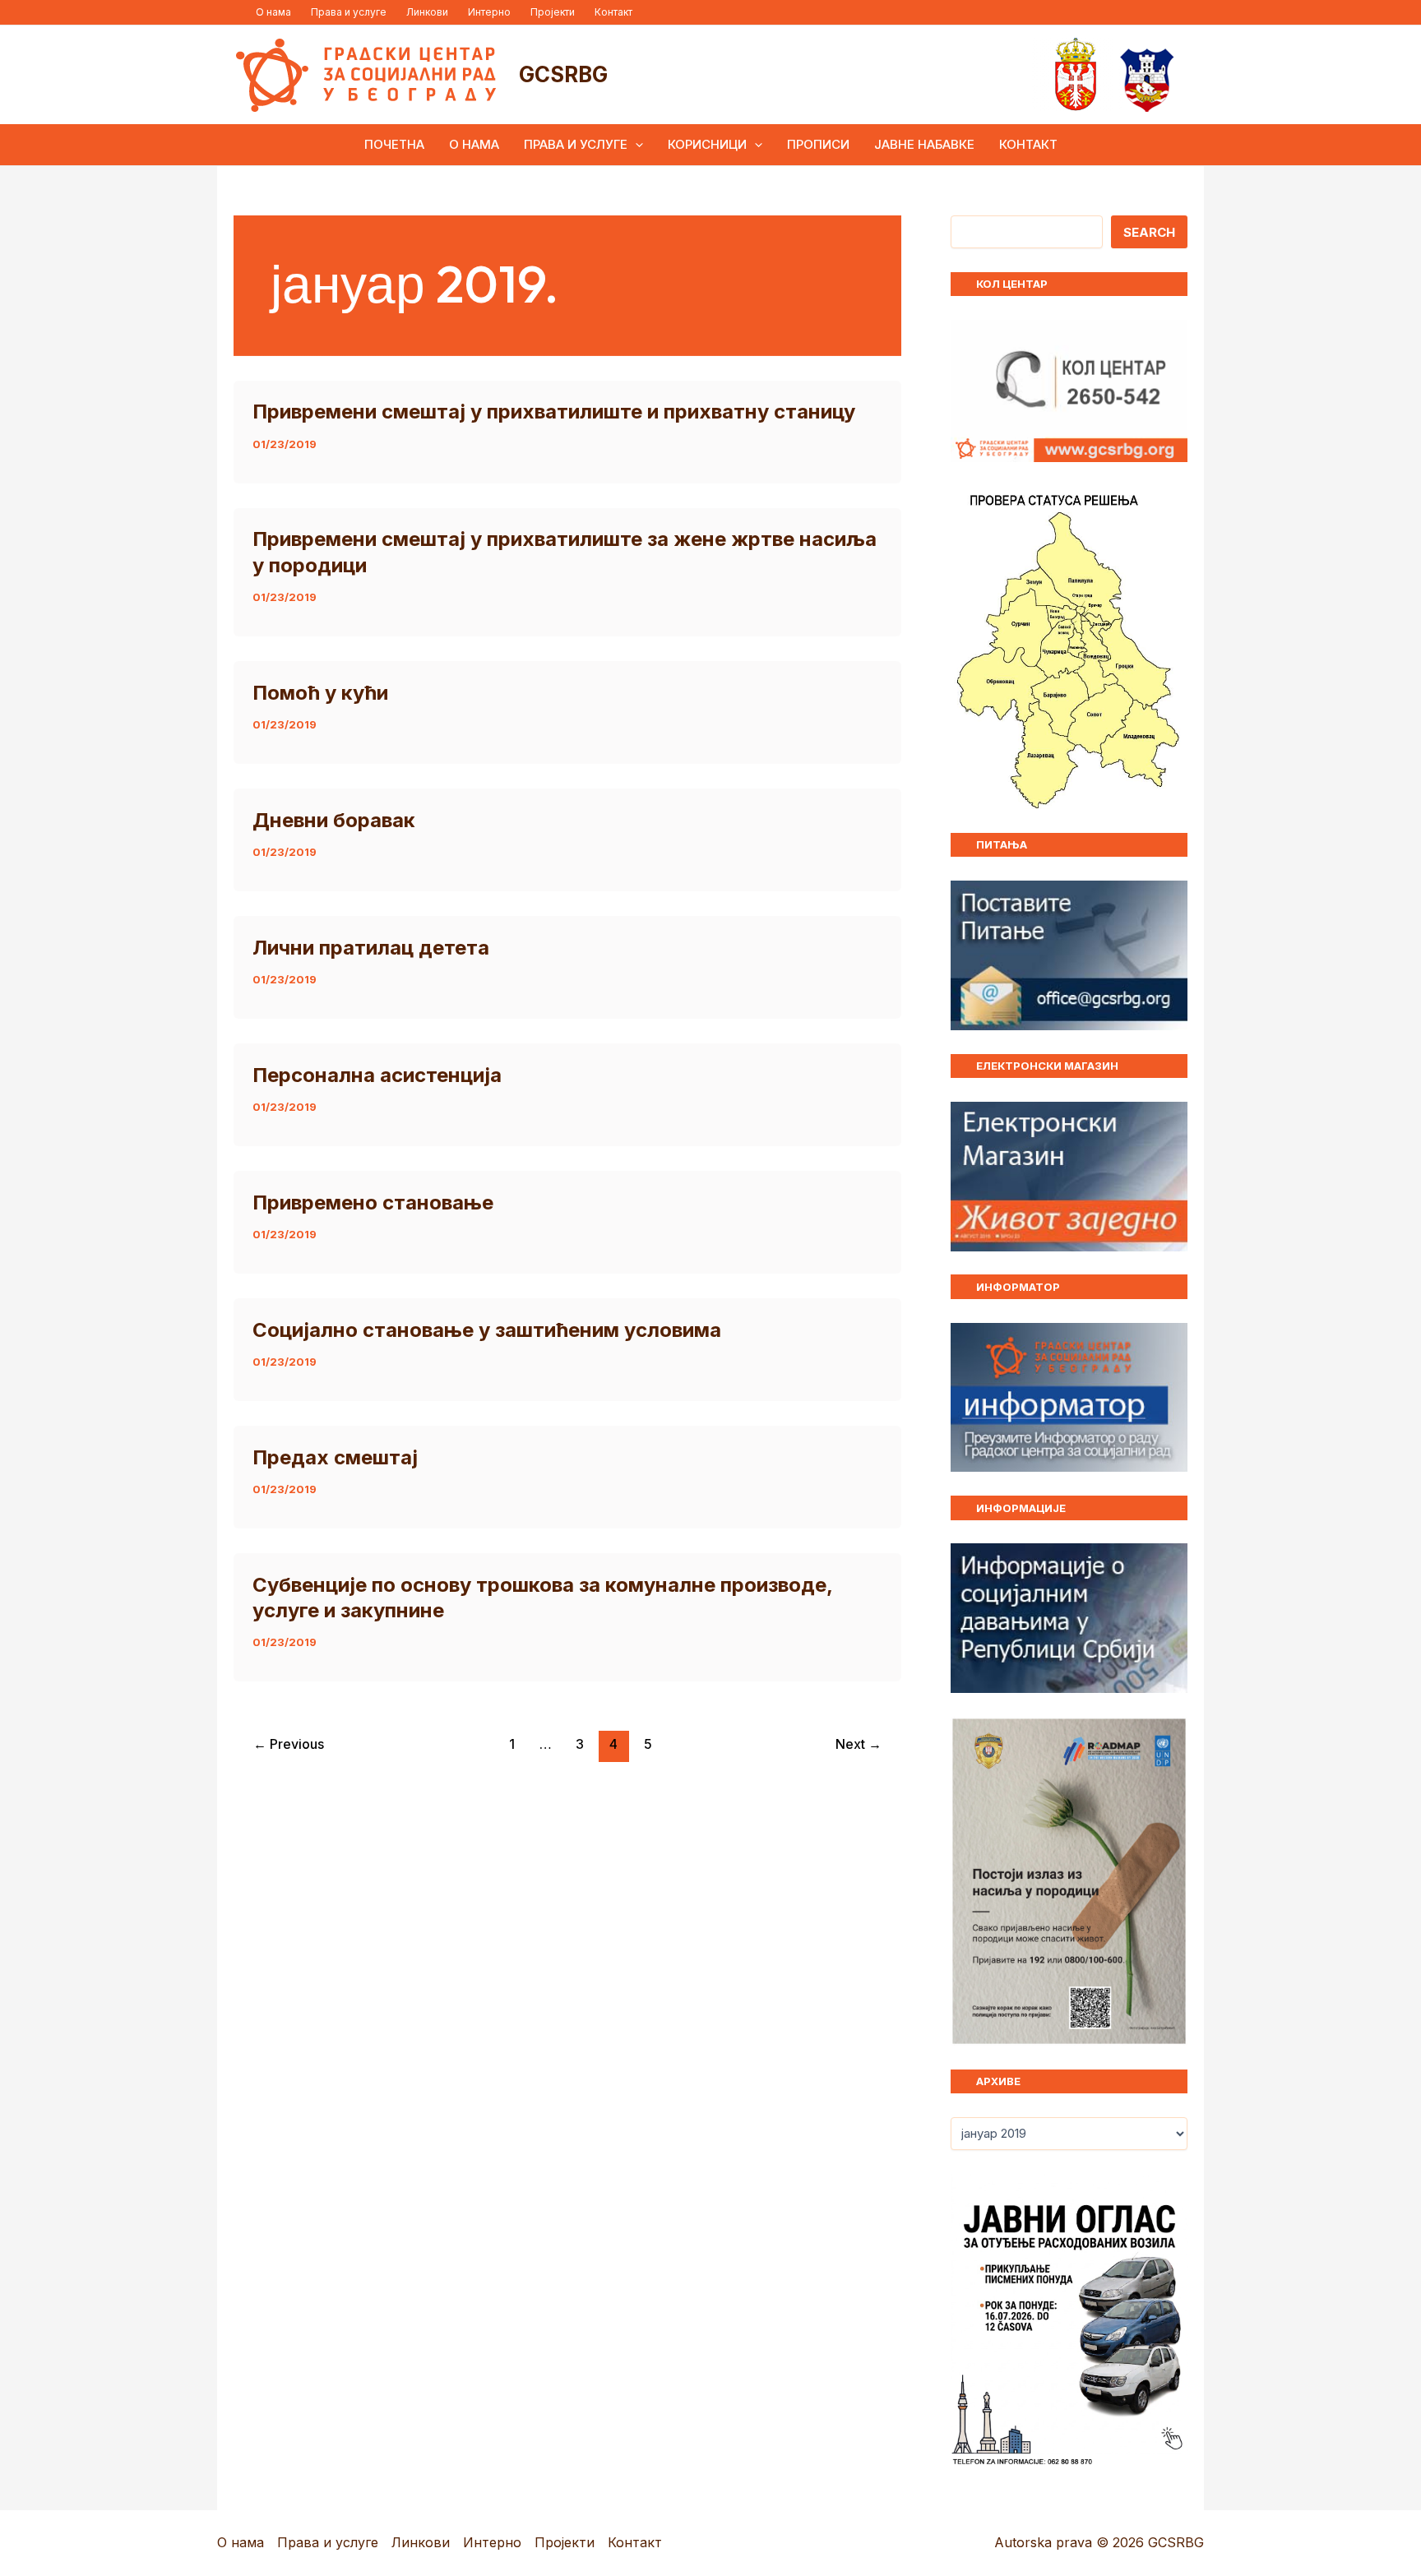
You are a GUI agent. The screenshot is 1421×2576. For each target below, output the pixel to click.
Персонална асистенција (377, 1075)
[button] (635, 145)
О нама (273, 12)
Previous (289, 1744)
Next (859, 1744)
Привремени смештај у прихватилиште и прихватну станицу (554, 412)
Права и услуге (349, 12)
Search (1149, 232)
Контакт (613, 12)
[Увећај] (1166, 1738)
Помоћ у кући (320, 693)
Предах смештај (335, 1457)
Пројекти (553, 12)
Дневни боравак (334, 820)
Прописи (818, 144)
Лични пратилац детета (371, 948)
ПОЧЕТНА (394, 144)
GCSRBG (563, 74)
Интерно (489, 12)
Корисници (707, 144)
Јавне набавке (924, 144)
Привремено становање (373, 1202)
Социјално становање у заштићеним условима (487, 1330)
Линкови (427, 12)
